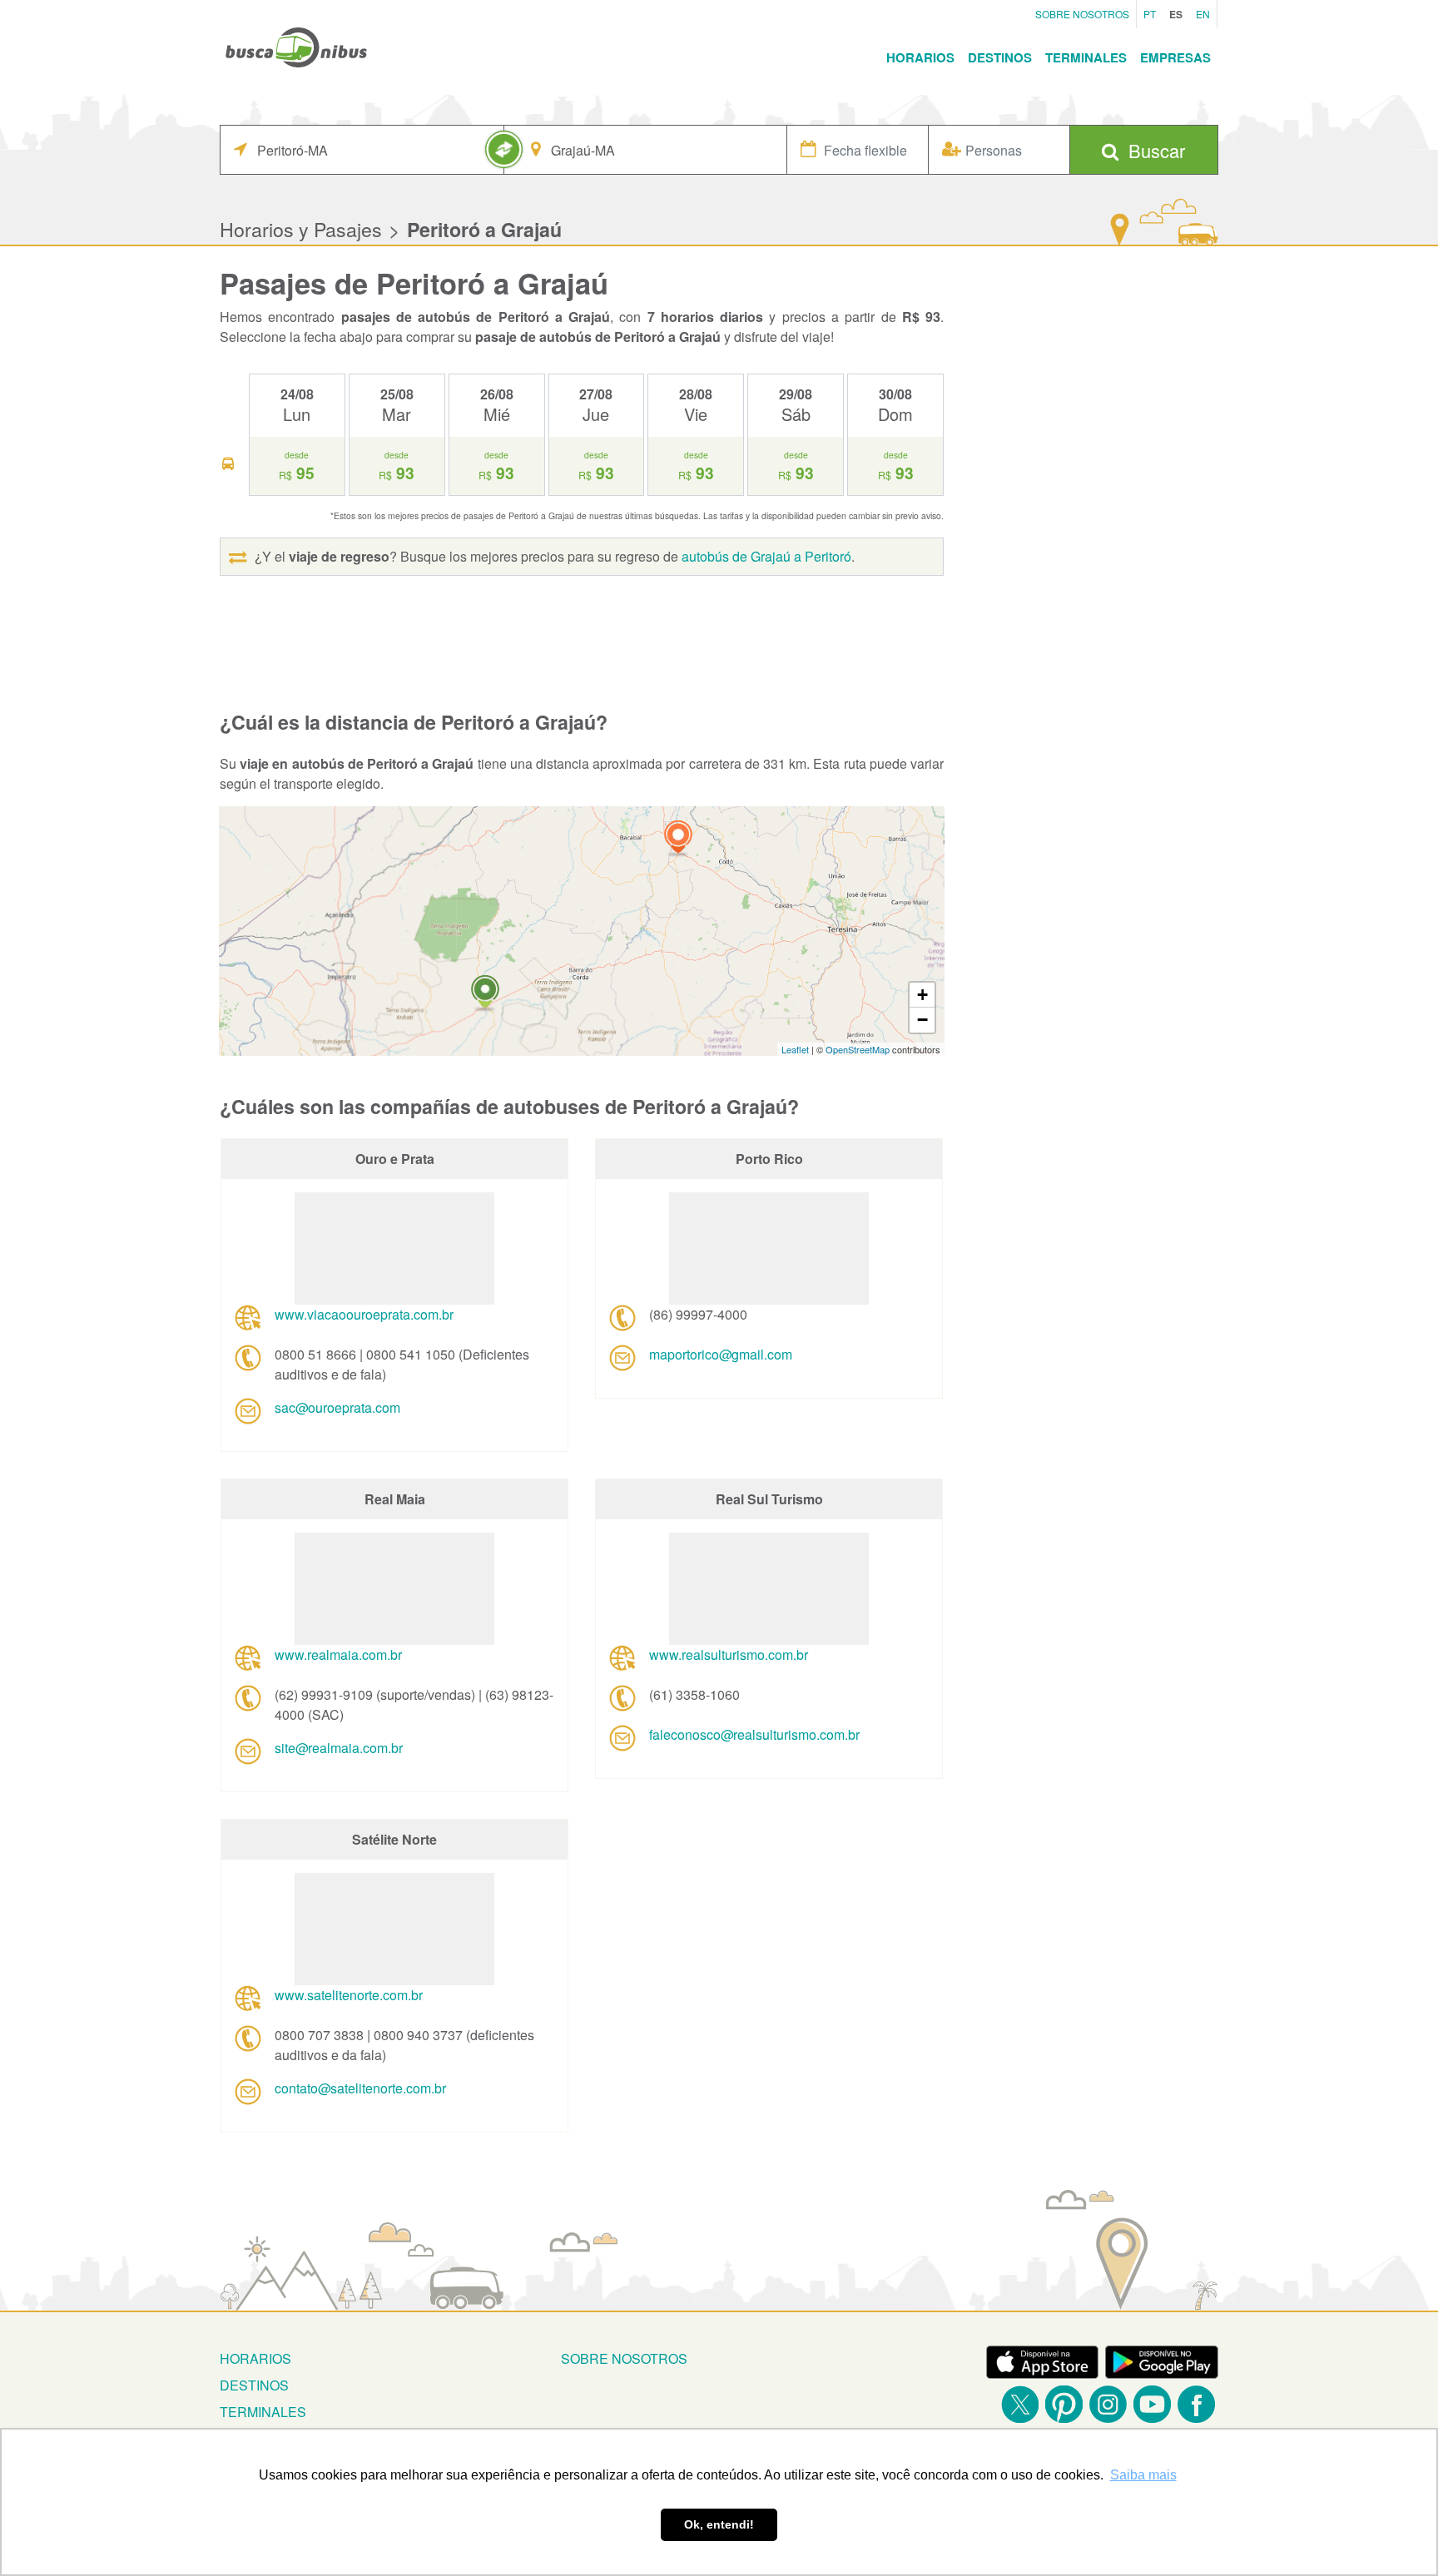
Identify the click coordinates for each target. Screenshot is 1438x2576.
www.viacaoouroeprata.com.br (364, 1314)
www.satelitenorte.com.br (349, 1995)
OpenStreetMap (858, 1049)
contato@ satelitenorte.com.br (360, 2088)
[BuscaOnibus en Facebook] (1196, 2404)
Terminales (1086, 57)
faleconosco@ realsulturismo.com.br (754, 1734)
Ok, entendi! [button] (719, 2524)
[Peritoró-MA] (678, 839)
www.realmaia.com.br (338, 1655)
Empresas (1175, 57)
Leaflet (795, 1049)
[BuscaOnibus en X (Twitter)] (1020, 2404)
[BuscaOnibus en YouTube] (1152, 2404)
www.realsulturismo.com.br (729, 1655)
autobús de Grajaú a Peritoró (766, 556)
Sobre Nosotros (1082, 14)
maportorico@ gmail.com (721, 1354)
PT (1150, 14)
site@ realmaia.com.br (339, 1748)
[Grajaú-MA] (485, 994)
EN (1203, 14)
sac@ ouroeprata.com (337, 1407)
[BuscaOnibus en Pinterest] (1064, 2404)
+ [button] (922, 995)
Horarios (920, 57)
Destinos (1000, 57)
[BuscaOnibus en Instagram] (1108, 2404)
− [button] (922, 1020)
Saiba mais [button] (1143, 2475)
